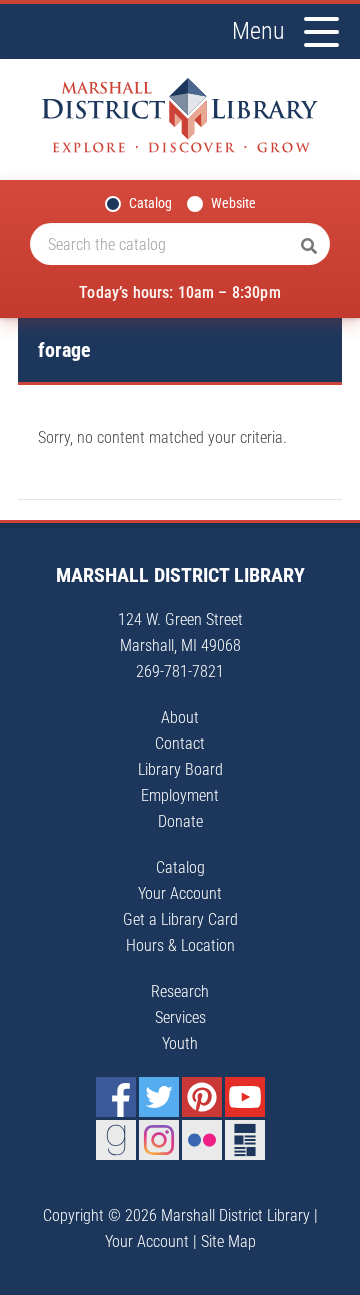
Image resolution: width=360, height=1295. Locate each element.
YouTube (245, 1097)
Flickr (202, 1140)
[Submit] (309, 247)
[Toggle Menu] (321, 32)
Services (180, 1017)
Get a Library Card (180, 919)
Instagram (159, 1140)
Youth (180, 1043)
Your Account (180, 893)
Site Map (228, 1241)
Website (233, 203)
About (180, 717)
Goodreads (116, 1140)
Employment (180, 795)
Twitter (159, 1097)
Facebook (116, 1097)
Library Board (180, 769)
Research (180, 991)
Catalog (150, 203)
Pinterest (202, 1097)
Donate (180, 821)
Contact (180, 743)
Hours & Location (180, 945)
